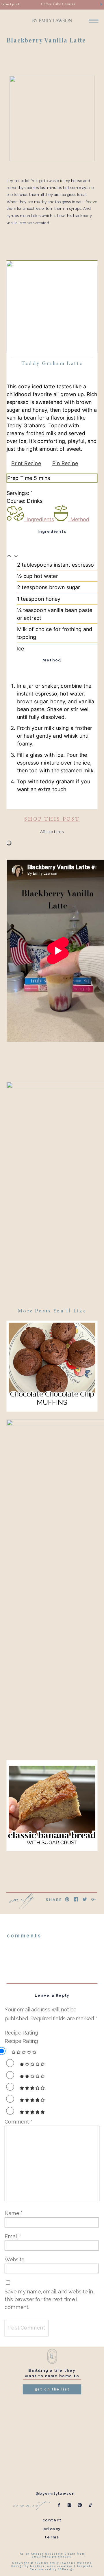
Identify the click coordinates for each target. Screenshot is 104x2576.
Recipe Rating (21, 2033)
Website (15, 2259)
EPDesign (66, 2569)
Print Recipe (26, 463)
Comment (18, 2121)
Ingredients (40, 520)
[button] (10, 557)
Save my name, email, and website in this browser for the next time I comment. (49, 2299)
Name (13, 2213)
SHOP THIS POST (52, 819)
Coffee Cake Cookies (58, 4)
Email (13, 2236)
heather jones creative (51, 2566)
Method (80, 520)
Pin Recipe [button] (65, 463)
